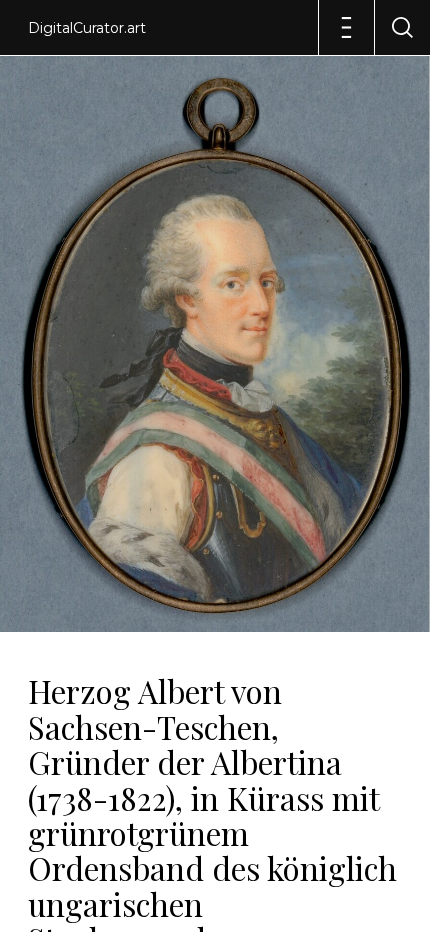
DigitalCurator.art (87, 28)
